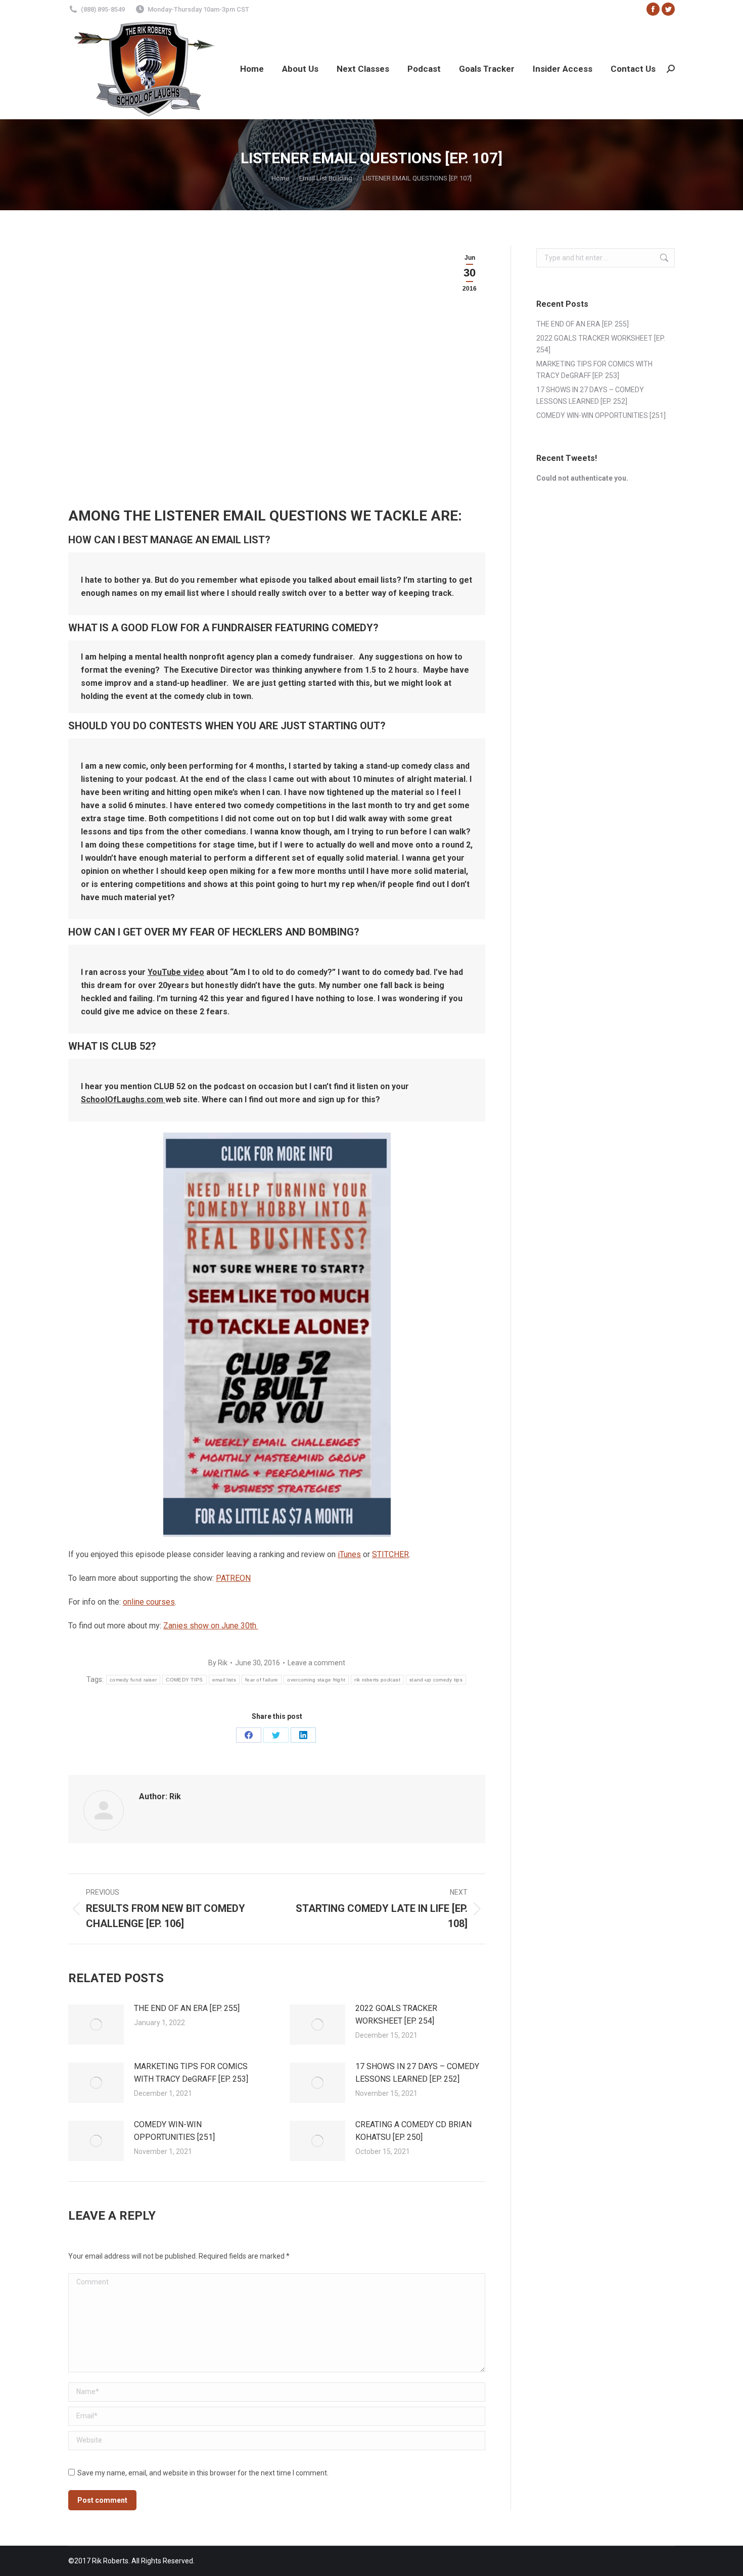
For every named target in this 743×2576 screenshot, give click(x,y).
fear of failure (262, 1680)
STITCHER (390, 1554)
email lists (224, 1680)
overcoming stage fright (316, 1680)
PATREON (233, 1578)
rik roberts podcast (377, 1680)
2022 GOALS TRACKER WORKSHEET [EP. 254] (396, 2015)
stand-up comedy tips (436, 1680)
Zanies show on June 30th (211, 1626)
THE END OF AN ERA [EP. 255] (187, 2008)
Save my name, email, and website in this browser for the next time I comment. (203, 2473)
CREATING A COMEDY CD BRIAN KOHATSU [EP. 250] (413, 2131)
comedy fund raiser (133, 1680)
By (218, 1663)
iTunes (349, 1554)
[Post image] (96, 2025)
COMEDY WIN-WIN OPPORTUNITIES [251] (174, 2131)
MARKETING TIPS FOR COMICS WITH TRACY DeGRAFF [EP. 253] (191, 2073)
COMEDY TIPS (184, 1680)
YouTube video (176, 972)
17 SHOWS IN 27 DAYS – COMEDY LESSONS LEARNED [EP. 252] (417, 2073)
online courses (149, 1602)
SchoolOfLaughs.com (123, 1099)
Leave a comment (316, 1663)
